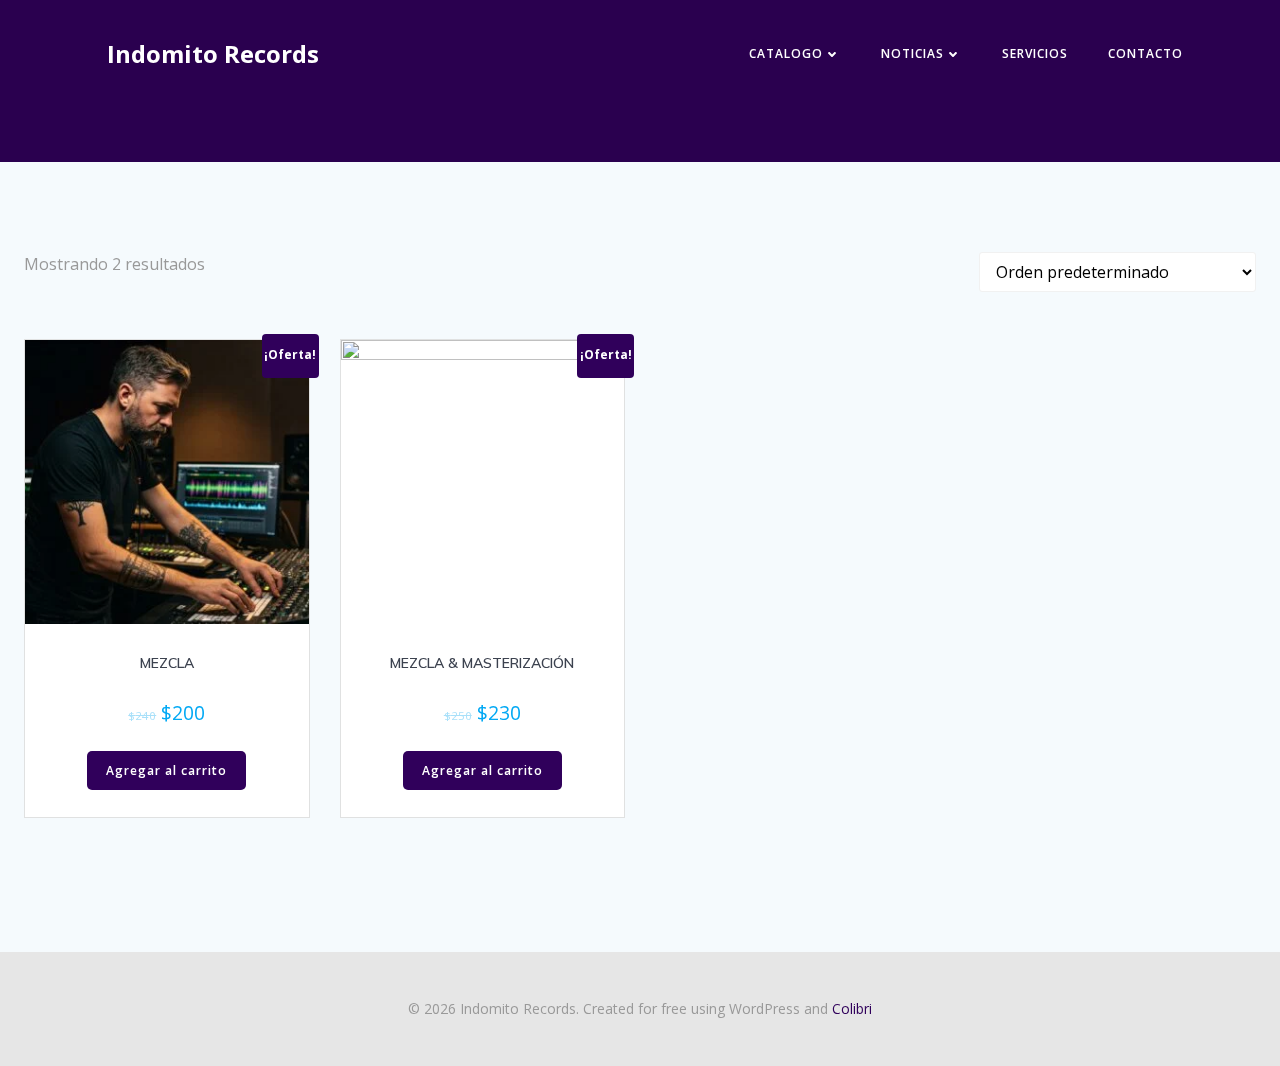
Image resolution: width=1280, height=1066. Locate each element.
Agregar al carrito (166, 770)
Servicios (1035, 53)
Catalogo (786, 53)
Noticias (912, 53)
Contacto (1145, 53)
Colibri (852, 1008)
